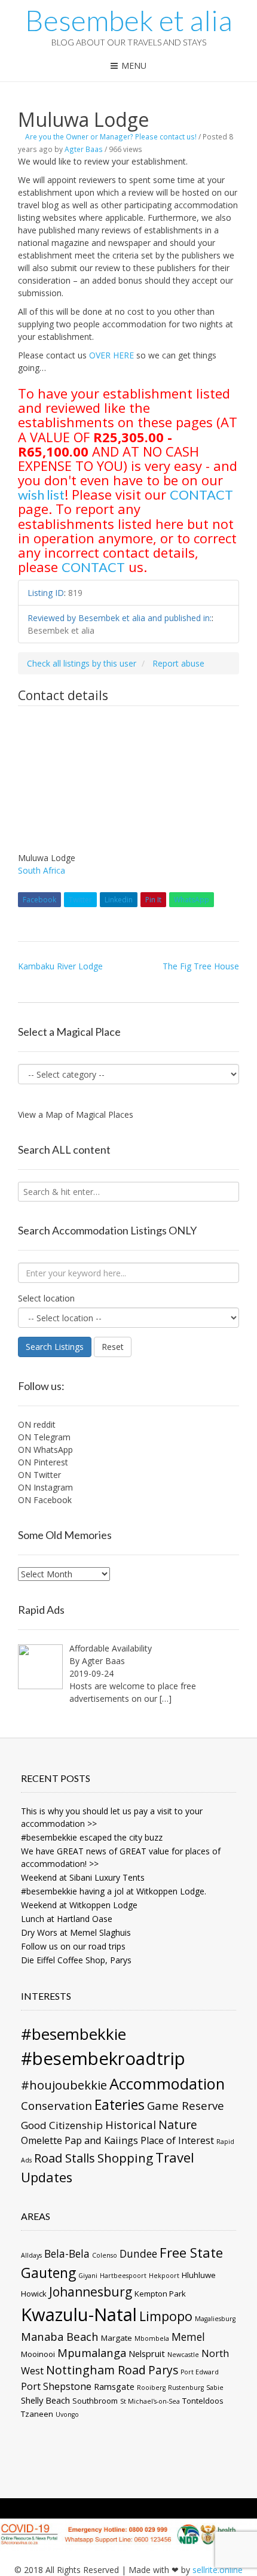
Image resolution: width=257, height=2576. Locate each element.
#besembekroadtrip (103, 2058)
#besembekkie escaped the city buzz (92, 1837)
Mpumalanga (92, 2353)
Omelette (42, 2140)
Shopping (125, 2158)
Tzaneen (37, 2414)
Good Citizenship (62, 2125)
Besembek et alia (129, 20)
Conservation (56, 2105)
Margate (117, 2338)
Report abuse (178, 663)
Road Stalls (65, 2158)
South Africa (42, 870)
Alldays (31, 2255)
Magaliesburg (215, 2319)
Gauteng (48, 2273)
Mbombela (152, 2338)
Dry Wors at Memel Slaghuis (76, 1932)
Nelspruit (147, 2353)
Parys (163, 2370)
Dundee (138, 2253)
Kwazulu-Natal (79, 2315)
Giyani (88, 2276)
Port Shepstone (56, 2386)
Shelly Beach (45, 2400)
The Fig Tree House (201, 966)
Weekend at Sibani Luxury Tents (83, 1877)
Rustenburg (186, 2388)
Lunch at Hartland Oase (67, 1919)
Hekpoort (164, 2276)
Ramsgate (114, 2386)
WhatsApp (192, 900)
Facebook (39, 900)
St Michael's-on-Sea (150, 2401)
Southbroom (95, 2401)
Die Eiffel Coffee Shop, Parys (76, 1960)
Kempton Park (160, 2294)
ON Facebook (45, 1500)
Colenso (105, 2255)
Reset (113, 1347)
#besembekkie (74, 2034)
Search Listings (55, 1347)
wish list (41, 495)
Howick (34, 2294)
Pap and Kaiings (101, 2140)
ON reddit (37, 1424)
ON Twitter (39, 1475)
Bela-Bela (67, 2253)
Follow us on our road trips (73, 1946)
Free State (191, 2252)
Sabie (215, 2388)
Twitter (80, 900)
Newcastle (183, 2355)
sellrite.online (218, 2570)
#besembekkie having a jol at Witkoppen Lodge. (114, 1891)
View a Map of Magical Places (76, 1114)
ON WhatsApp (45, 1450)
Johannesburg (91, 2292)
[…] (166, 1698)
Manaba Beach (60, 2336)
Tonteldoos (203, 2401)
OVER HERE (111, 355)
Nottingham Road (96, 2370)
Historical (131, 2125)
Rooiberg (151, 2388)
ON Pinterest (43, 1462)
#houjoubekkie (64, 2085)
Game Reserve (186, 2105)
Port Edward (200, 2372)
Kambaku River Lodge (60, 966)
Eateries (120, 2105)
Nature (178, 2125)
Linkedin (119, 900)
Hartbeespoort (123, 2276)
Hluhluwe (199, 2275)
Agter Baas (84, 149)
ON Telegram (44, 1437)
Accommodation (167, 2084)
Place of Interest (177, 2140)
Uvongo (67, 2414)
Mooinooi (38, 2354)
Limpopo (166, 2316)
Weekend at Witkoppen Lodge (79, 1905)
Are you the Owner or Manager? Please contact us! (111, 136)
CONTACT (201, 495)
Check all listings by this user (82, 663)
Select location (46, 1298)
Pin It (153, 900)
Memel (188, 2337)
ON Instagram (45, 1487)
